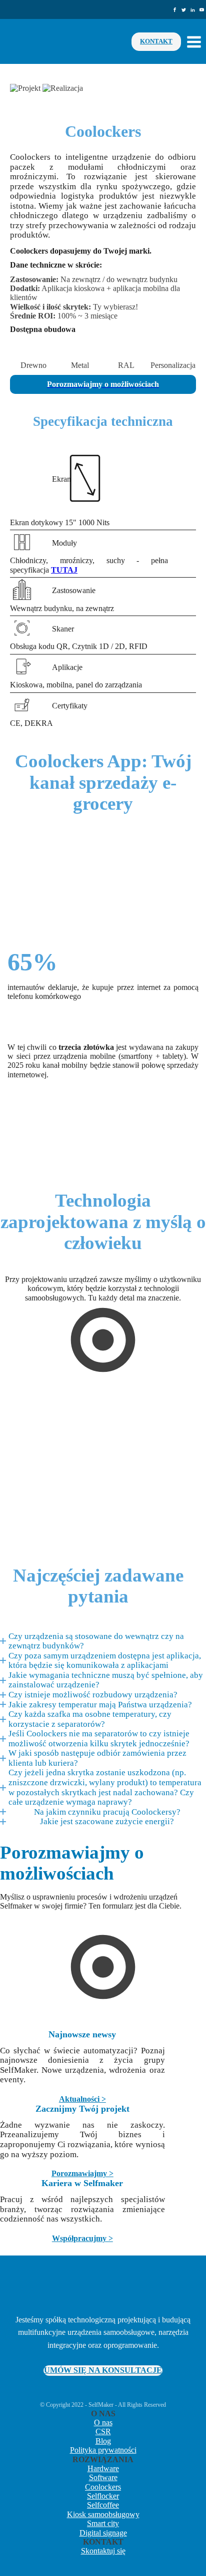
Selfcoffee (103, 2505)
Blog (103, 2441)
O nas (103, 2422)
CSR (103, 2431)
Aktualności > (82, 2099)
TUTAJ (64, 570)
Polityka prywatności (103, 2450)
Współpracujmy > (82, 2238)
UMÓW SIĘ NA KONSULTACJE (103, 2370)
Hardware (103, 2468)
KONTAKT (156, 41)
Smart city (103, 2523)
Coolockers (103, 2487)
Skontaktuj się (103, 2551)
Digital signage (103, 2533)
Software (103, 2477)
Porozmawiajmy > (82, 2173)
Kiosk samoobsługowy (103, 2514)
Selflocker (103, 2496)
